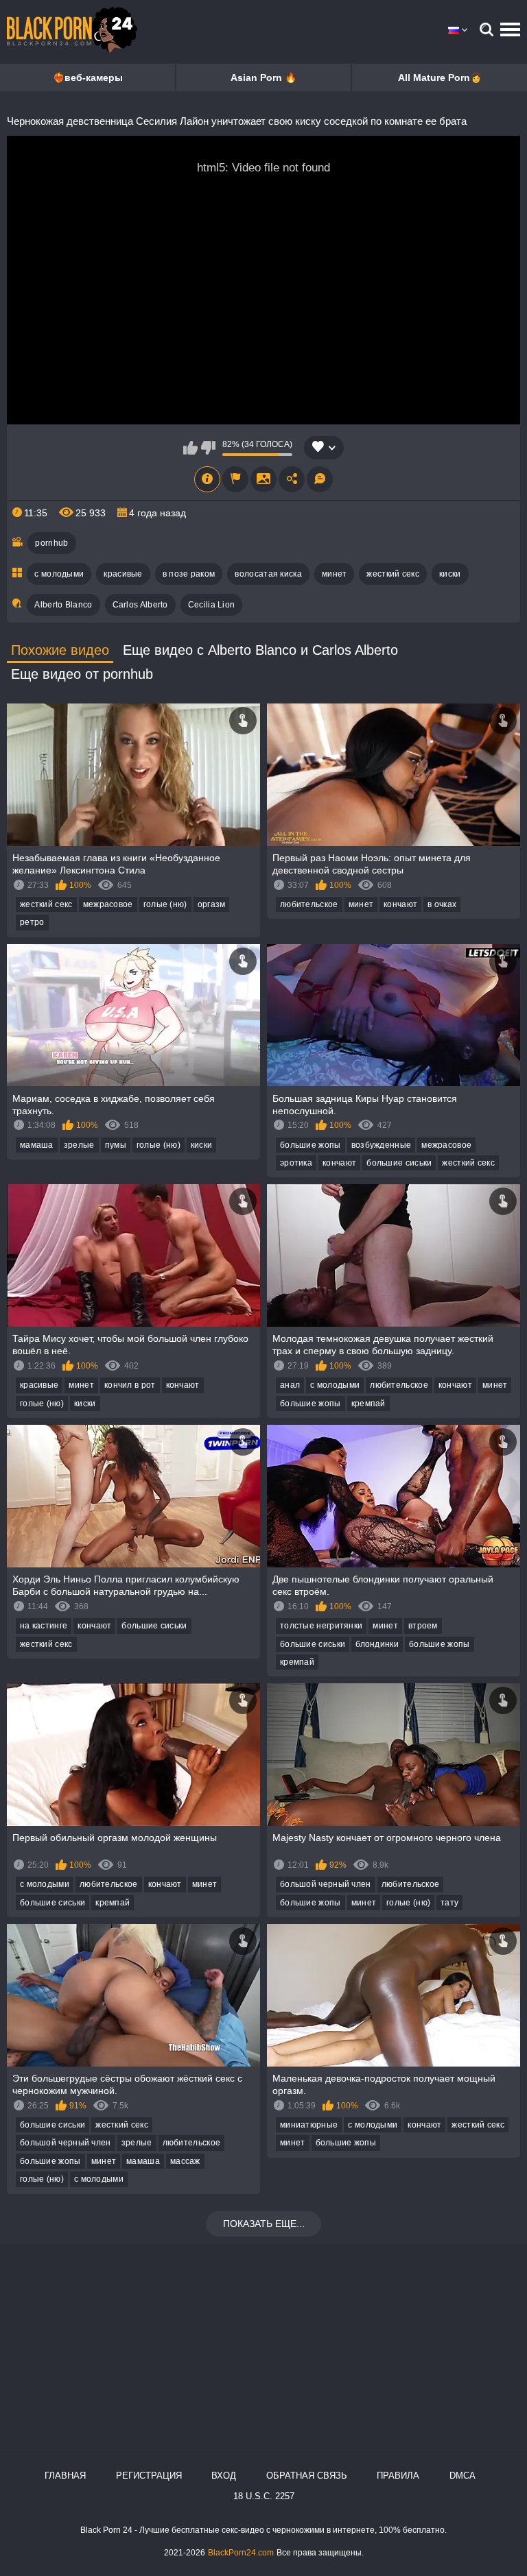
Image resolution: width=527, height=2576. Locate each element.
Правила (398, 2476)
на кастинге (44, 1626)
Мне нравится (190, 448)
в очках (442, 904)
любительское (309, 904)
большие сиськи (399, 1163)
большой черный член (326, 1884)
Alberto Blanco (63, 605)
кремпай (368, 1404)
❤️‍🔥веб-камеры (88, 77)
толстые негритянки (321, 1626)
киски (450, 574)
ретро (32, 922)
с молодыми (59, 574)
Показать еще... (264, 2224)
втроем (423, 1626)
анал (290, 1385)
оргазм (212, 904)
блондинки (377, 1644)
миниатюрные (309, 2125)
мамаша (37, 1145)
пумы (116, 1145)
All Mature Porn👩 (440, 77)
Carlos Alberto (140, 605)
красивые (123, 574)
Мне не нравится (208, 448)
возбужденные (382, 1145)
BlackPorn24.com (241, 2553)
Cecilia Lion (212, 605)
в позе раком (189, 574)
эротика (296, 1163)
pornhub (51, 543)
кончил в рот (130, 1385)
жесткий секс (393, 574)
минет (335, 574)
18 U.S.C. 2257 (264, 2496)
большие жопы (311, 1145)
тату (449, 1903)
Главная (65, 2476)
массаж (185, 2161)
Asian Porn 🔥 (263, 77)
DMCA (462, 2476)
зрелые (79, 1145)
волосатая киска (268, 574)
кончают (400, 904)
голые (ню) (165, 904)
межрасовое (108, 904)
